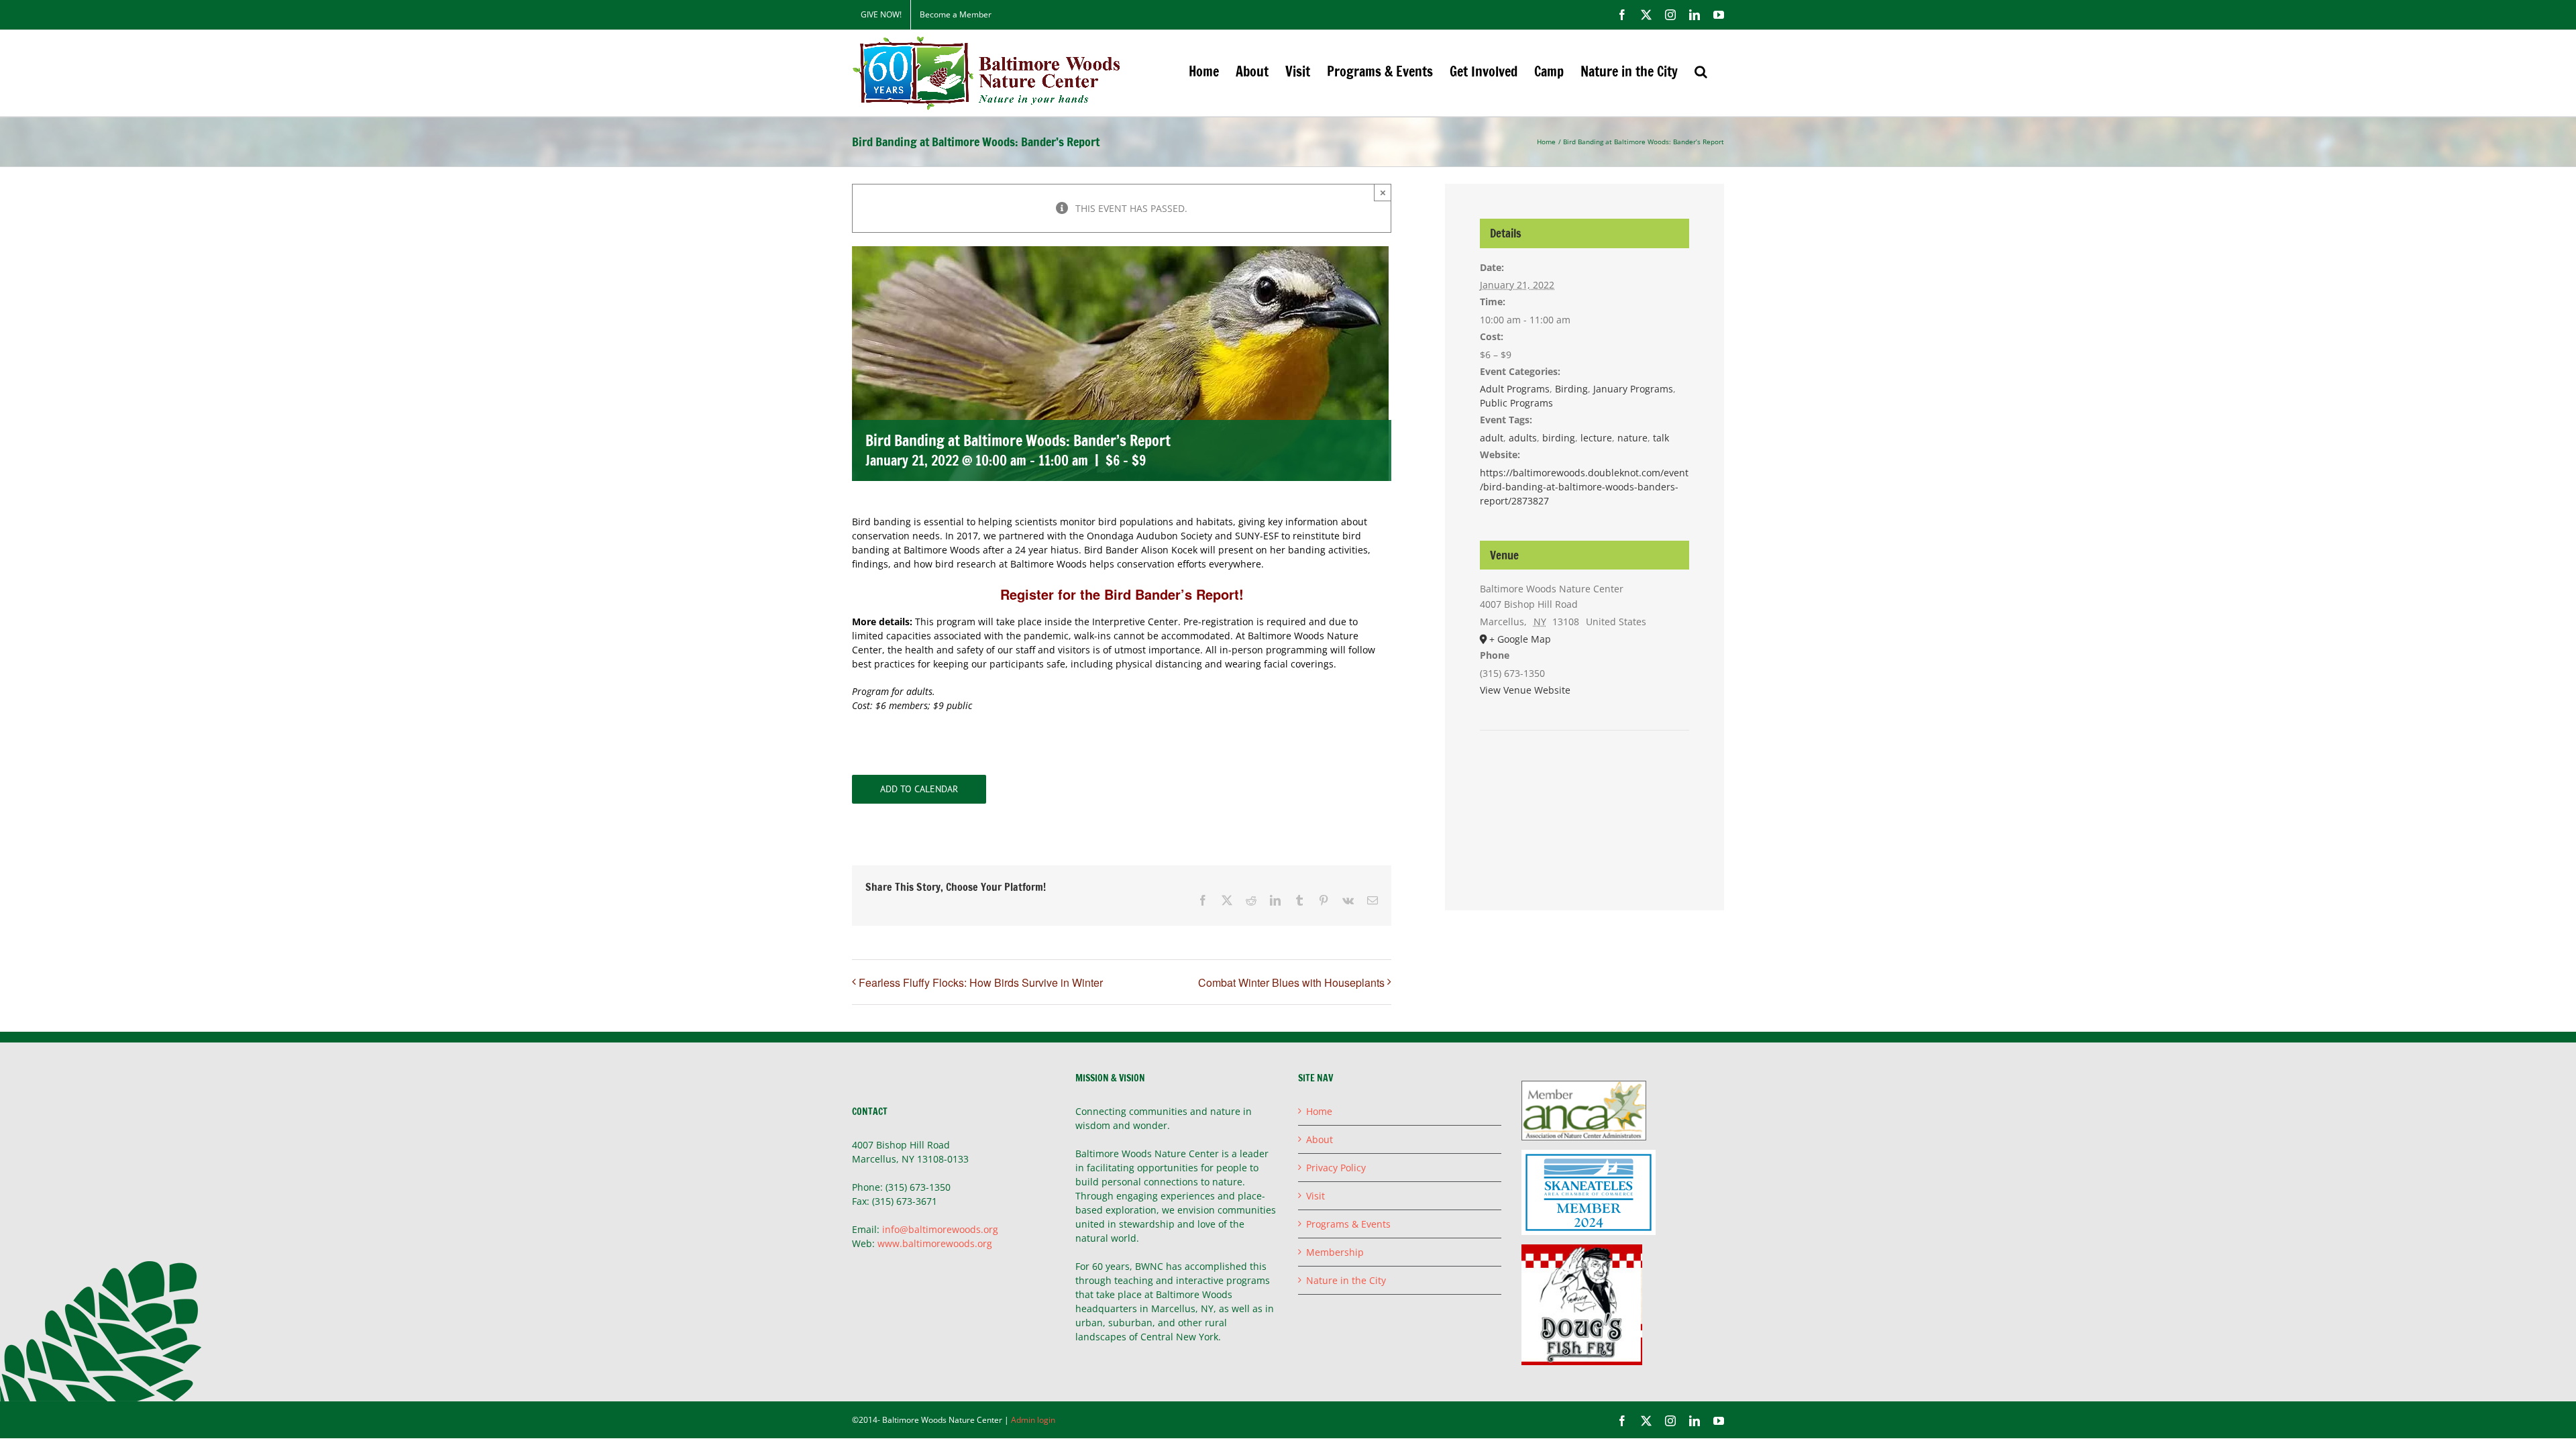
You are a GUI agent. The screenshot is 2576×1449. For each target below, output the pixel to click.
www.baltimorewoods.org (935, 1243)
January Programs (1633, 389)
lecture (1596, 438)
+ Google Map (1520, 639)
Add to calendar (919, 789)
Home (1319, 1111)
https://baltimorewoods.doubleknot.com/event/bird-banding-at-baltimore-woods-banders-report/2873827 (1584, 487)
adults (1523, 438)
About (1320, 1139)
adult (1492, 438)
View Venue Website (1525, 690)
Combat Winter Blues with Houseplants (1291, 982)
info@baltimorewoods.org (940, 1229)
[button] (1701, 71)
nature (1632, 438)
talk (1661, 438)
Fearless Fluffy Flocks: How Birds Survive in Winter (981, 982)
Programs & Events (1348, 1224)
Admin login (1033, 1420)
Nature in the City (1346, 1280)
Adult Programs (1515, 389)
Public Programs (1516, 403)
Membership (1335, 1252)
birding (1559, 438)
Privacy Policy (1336, 1168)
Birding (1571, 389)
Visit (1316, 1196)
